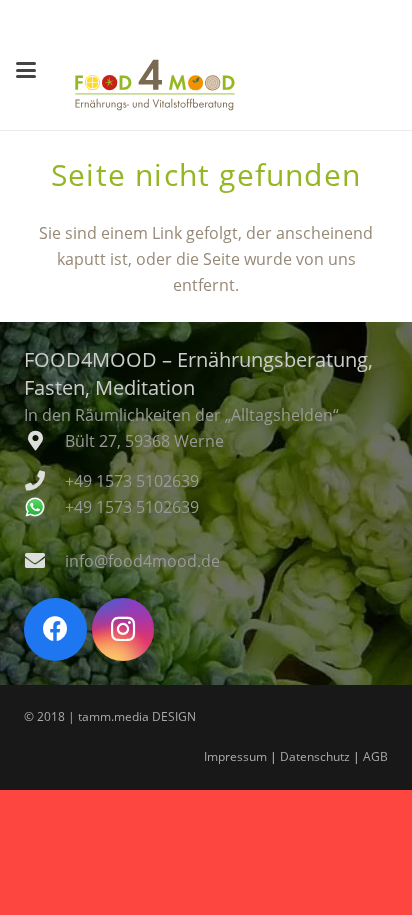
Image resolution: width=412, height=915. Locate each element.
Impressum (235, 756)
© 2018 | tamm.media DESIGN (110, 716)
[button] (26, 70)
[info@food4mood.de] (44, 561)
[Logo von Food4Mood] (155, 85)
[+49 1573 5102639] (44, 481)
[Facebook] (55, 629)
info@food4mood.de (142, 561)
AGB (375, 756)
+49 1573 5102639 (132, 481)
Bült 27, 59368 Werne (144, 441)
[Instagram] (123, 629)
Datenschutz (315, 756)
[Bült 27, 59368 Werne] (44, 441)
